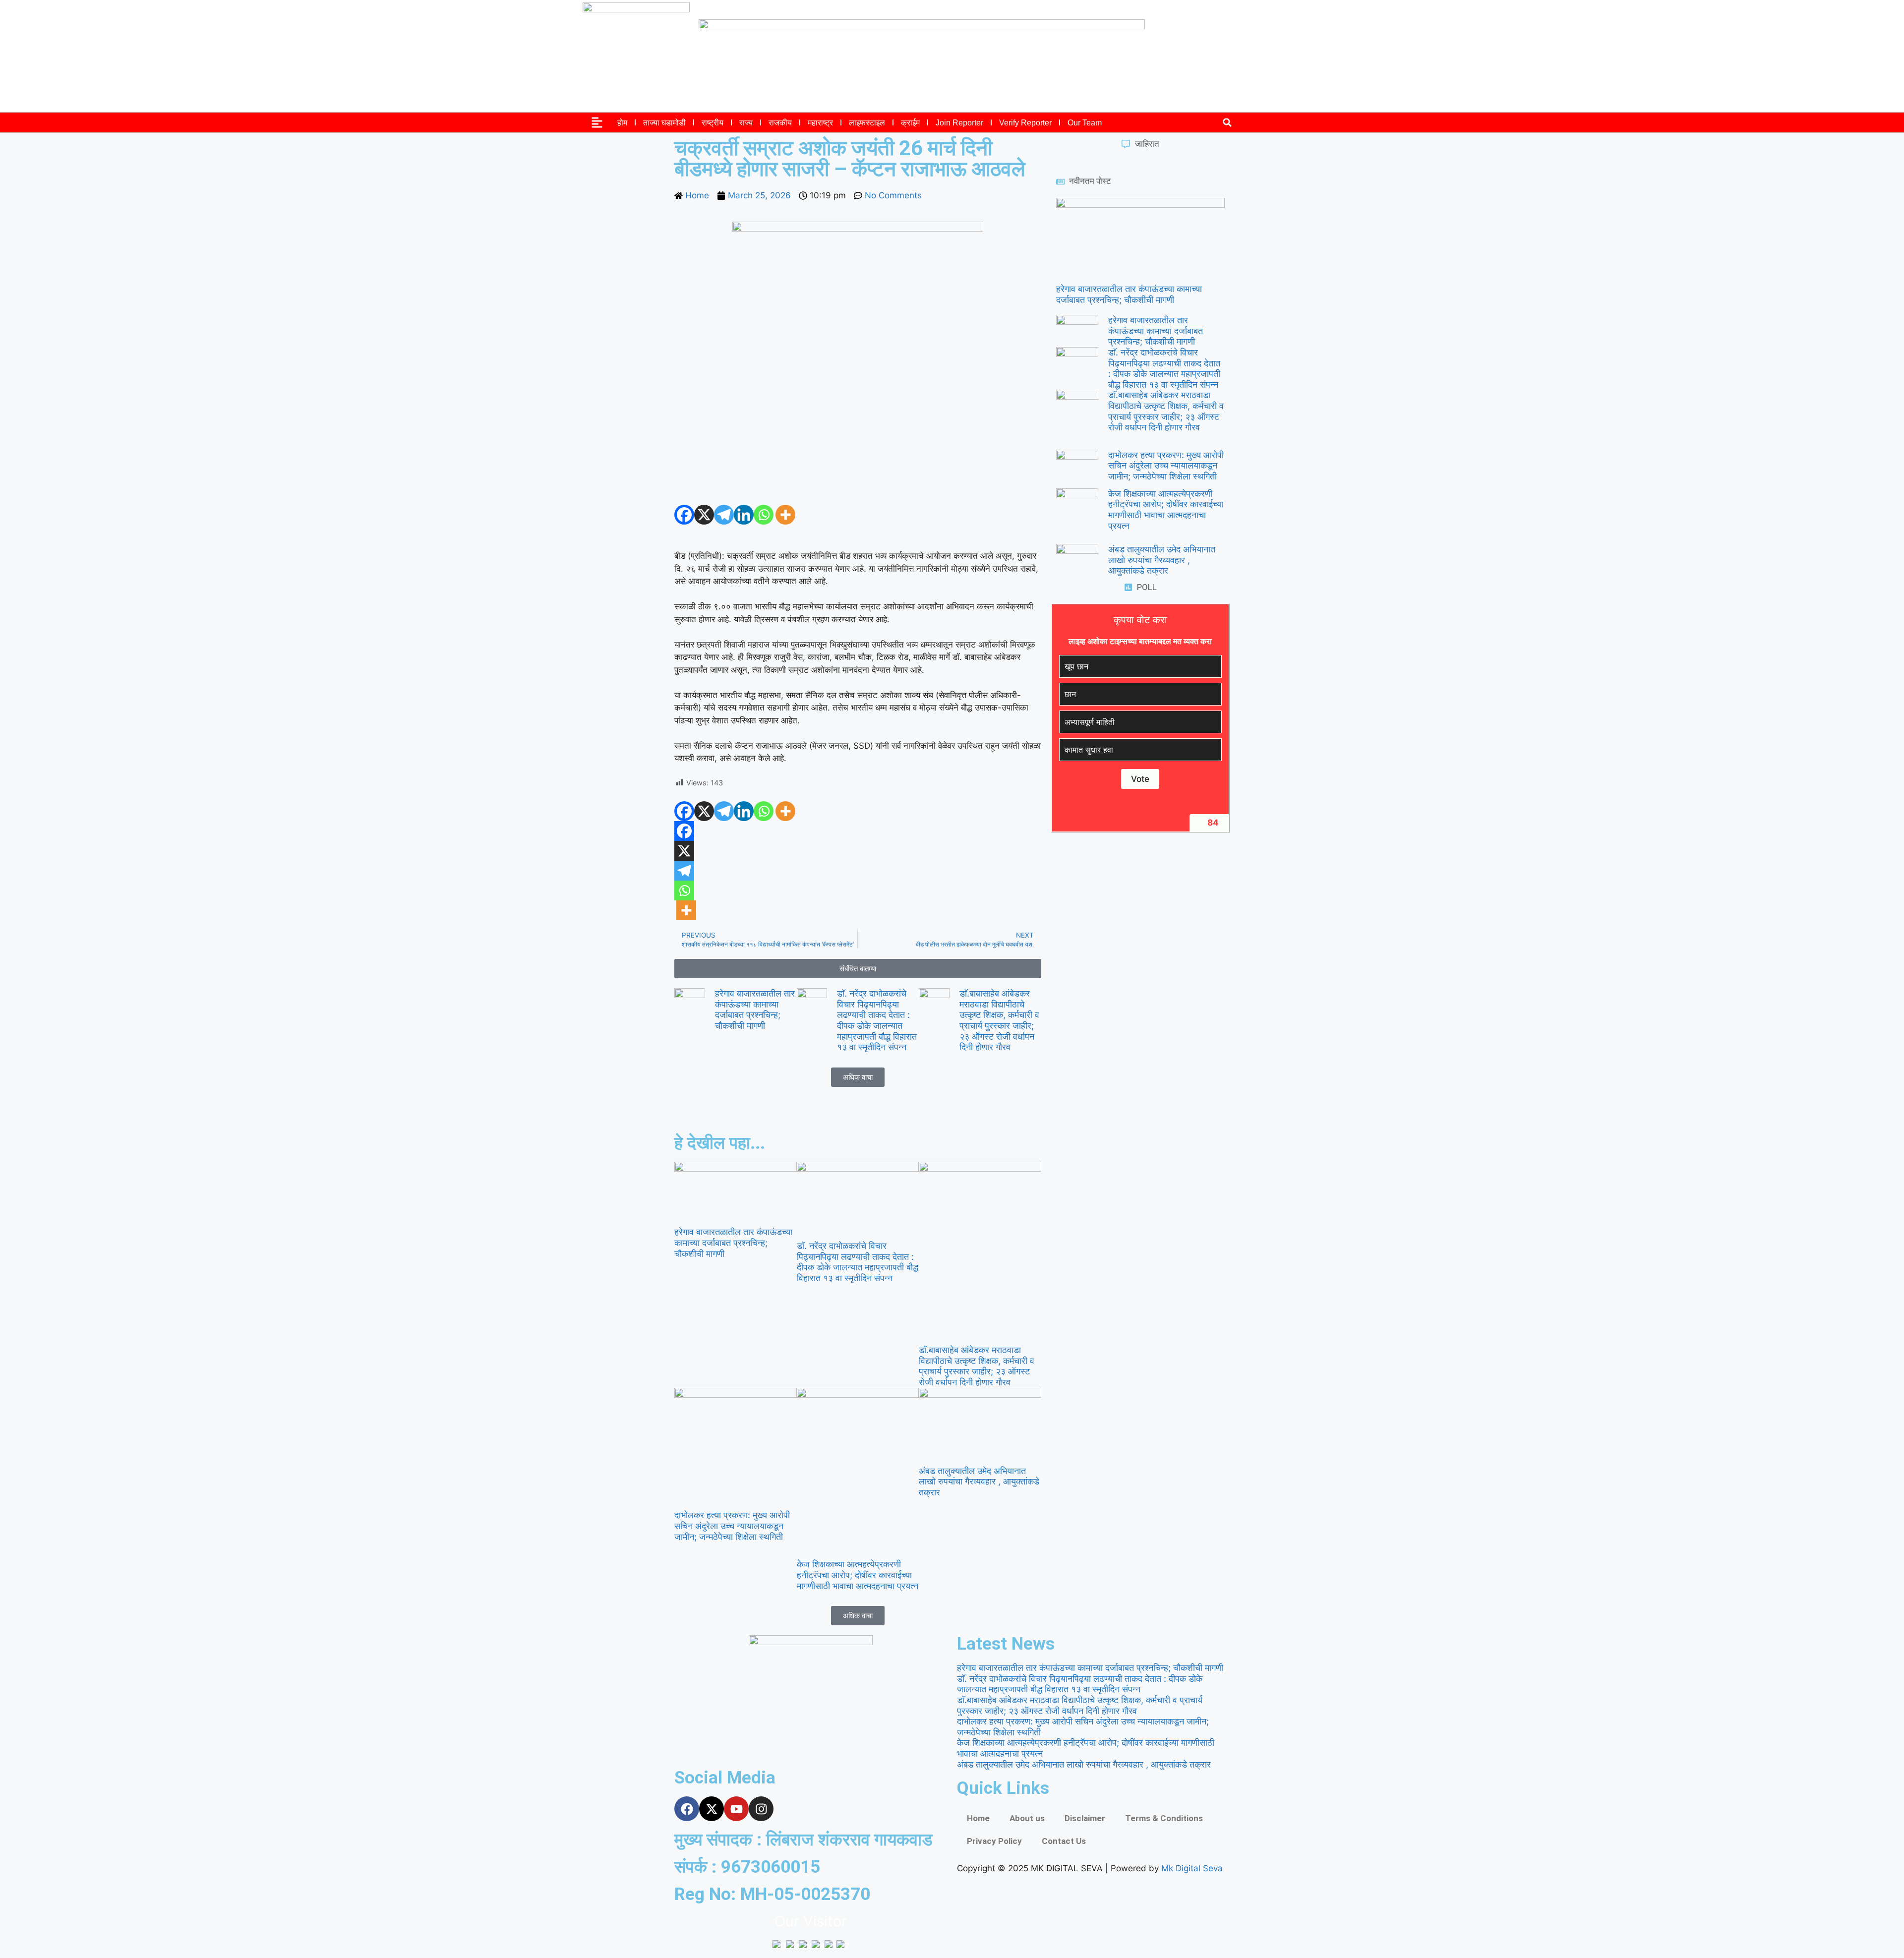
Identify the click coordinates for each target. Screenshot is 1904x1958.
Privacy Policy (994, 1841)
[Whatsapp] (764, 515)
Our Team (1085, 123)
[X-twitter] (712, 1809)
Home (978, 1818)
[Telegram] (724, 515)
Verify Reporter (1025, 123)
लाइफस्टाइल (867, 123)
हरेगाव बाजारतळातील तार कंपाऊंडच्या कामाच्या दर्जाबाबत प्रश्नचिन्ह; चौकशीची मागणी (755, 1009)
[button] (1227, 123)
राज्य (746, 123)
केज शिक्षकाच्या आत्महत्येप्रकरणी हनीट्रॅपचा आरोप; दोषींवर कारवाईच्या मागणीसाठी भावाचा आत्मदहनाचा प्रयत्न (1166, 510)
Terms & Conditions (1164, 1818)
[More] (785, 515)
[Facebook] (684, 515)
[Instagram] (761, 1809)
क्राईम (910, 123)
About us (1027, 1818)
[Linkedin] (744, 515)
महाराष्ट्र (820, 123)
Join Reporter (959, 123)
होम (622, 123)
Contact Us (1064, 1841)
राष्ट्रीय (713, 123)
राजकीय (780, 123)
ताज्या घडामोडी (664, 123)
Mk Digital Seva (1192, 1868)
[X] (704, 515)
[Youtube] (736, 1809)
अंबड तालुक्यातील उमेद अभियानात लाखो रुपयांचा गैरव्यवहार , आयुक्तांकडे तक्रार (1162, 560)
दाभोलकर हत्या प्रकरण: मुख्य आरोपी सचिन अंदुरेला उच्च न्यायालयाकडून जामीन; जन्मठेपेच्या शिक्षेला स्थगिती (1166, 466)
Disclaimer (1085, 1818)
